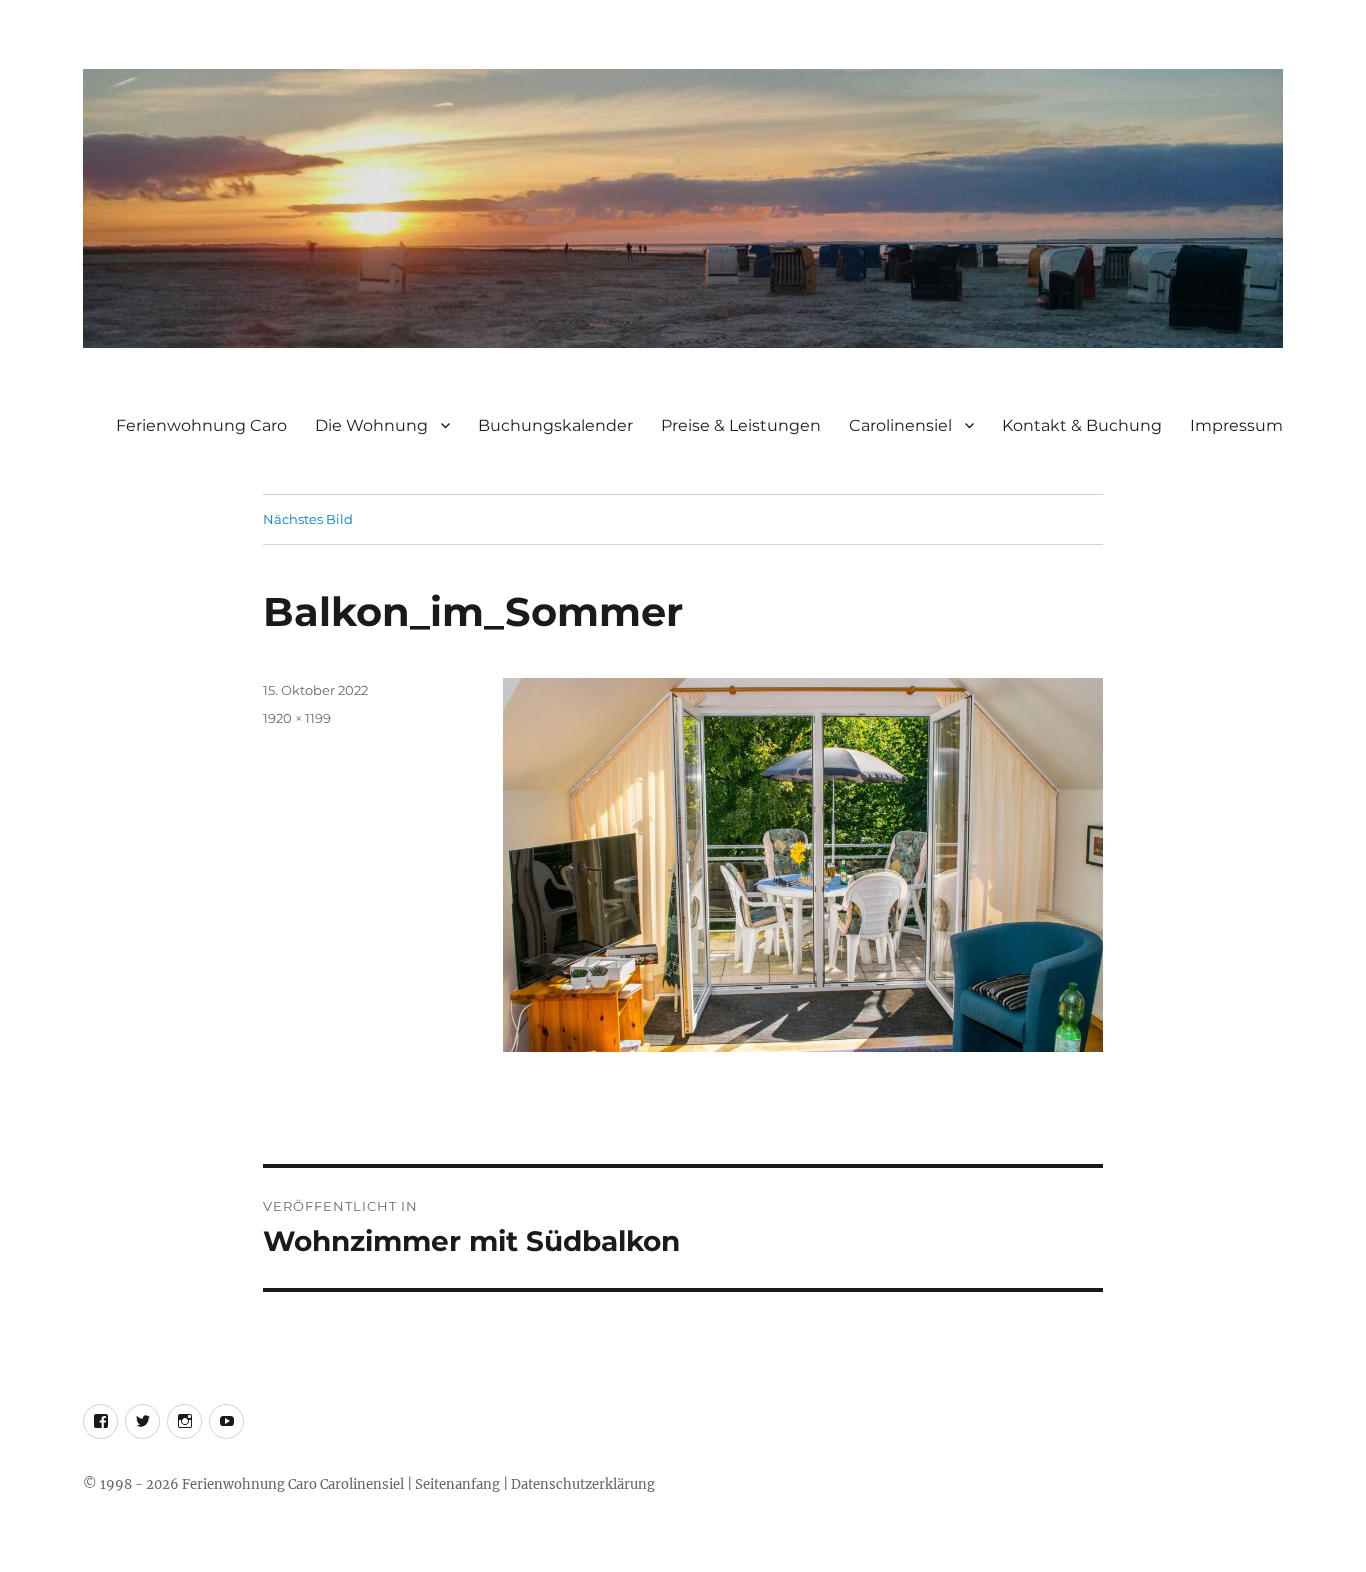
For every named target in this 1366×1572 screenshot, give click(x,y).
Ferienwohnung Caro (201, 425)
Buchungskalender (555, 425)
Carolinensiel (900, 425)
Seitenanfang (457, 1484)
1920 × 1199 (297, 718)
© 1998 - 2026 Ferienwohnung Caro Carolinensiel (243, 1484)
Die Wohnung (371, 425)
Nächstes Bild (308, 519)
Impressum (1236, 425)
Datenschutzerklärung (583, 1484)
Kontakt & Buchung (1082, 425)
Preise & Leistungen (741, 425)
